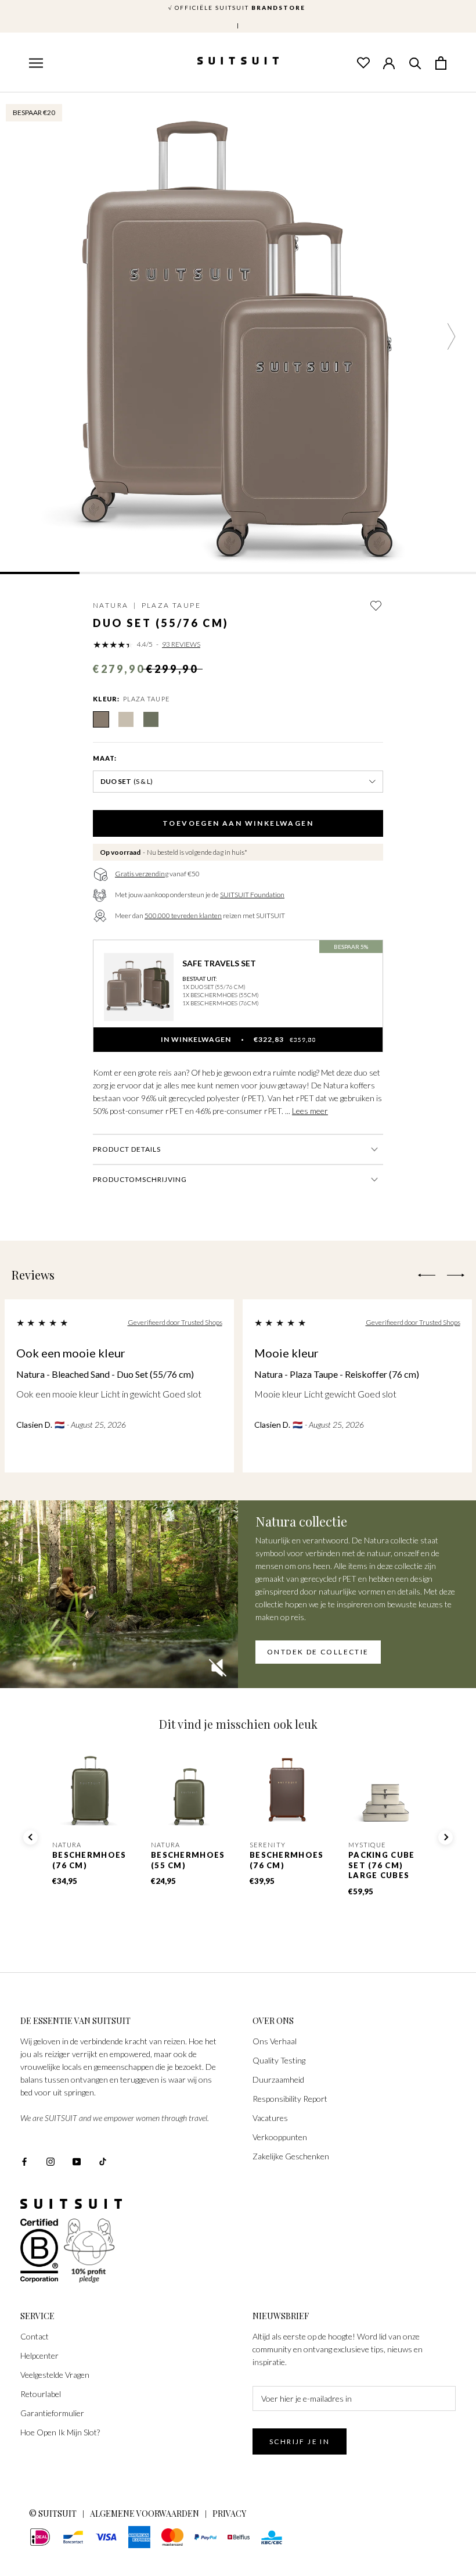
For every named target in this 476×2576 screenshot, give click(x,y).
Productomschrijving (140, 1179)
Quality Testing (279, 2060)
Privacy (229, 2514)
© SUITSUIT (53, 2514)
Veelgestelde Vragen (55, 2375)
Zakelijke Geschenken (291, 2156)
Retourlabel (41, 2394)
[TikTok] (103, 2160)
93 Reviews (181, 644)
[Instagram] (51, 2160)
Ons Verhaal (275, 2041)
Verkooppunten (280, 2137)
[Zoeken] (415, 62)
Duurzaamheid (278, 2079)
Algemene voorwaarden (145, 2514)
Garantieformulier (52, 2413)
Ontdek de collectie (318, 1652)
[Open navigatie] (35, 63)
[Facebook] (24, 2160)
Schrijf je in (300, 2441)
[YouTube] (77, 2160)
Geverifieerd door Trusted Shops (175, 1322)
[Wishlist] (363, 62)
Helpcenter (39, 2355)
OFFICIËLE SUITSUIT (238, 8)
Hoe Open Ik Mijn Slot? (60, 2432)
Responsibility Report (290, 2099)
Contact (35, 2336)
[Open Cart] (441, 62)
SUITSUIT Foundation (252, 895)
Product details (127, 1149)
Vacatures (270, 2118)
